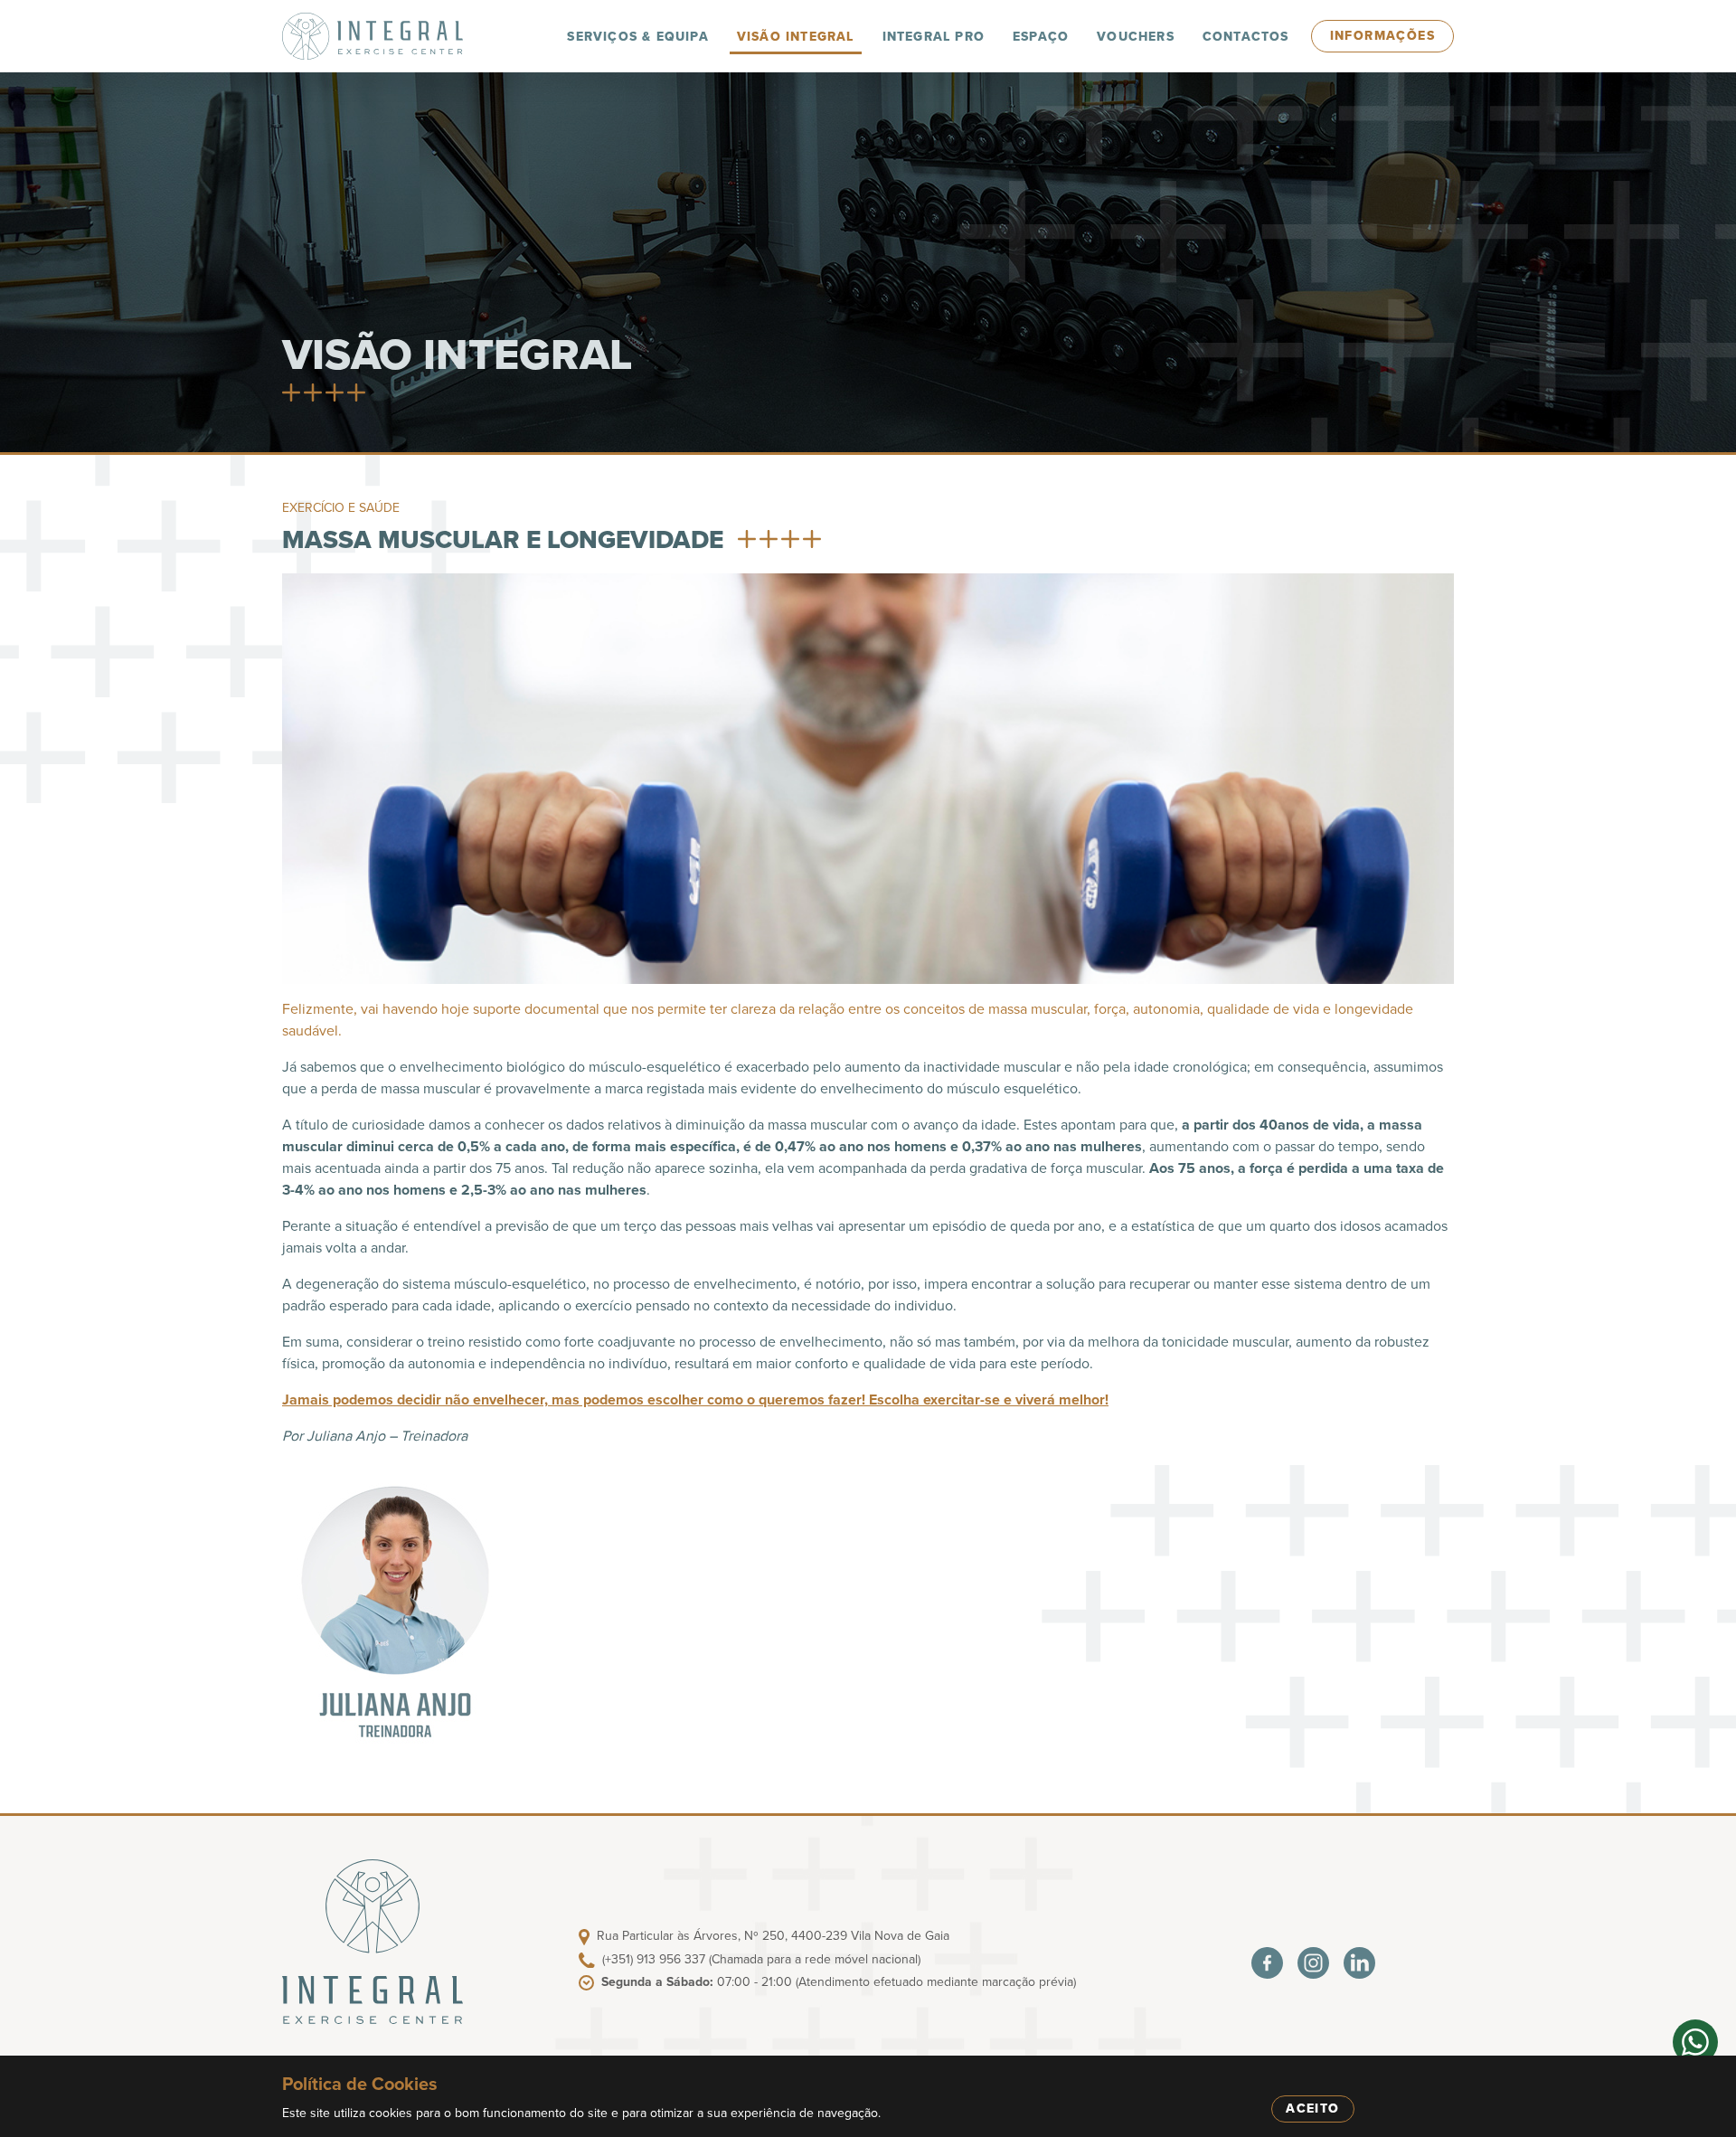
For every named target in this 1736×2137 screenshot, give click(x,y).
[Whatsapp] (1695, 2042)
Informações (1382, 36)
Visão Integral (796, 37)
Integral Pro (934, 37)
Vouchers (1136, 37)
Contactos (1246, 37)
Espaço (1041, 37)
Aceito (1312, 2109)
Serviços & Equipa (637, 37)
